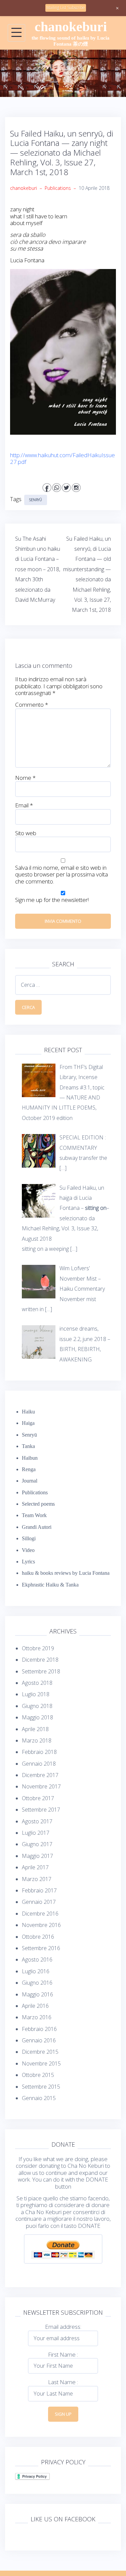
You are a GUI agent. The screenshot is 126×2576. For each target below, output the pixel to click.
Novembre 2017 (41, 1786)
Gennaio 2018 (39, 1764)
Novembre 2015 (41, 2063)
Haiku (28, 1412)
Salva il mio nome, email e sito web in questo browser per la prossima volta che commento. (61, 875)
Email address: (63, 2327)
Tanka (28, 1446)
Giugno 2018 (37, 1706)
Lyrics (28, 1562)
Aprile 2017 (35, 1867)
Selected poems (38, 1504)
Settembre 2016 (41, 1948)
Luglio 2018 (36, 1694)
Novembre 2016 (41, 1925)
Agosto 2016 (37, 1960)
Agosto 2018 (37, 1683)
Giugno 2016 (37, 1983)
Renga (29, 1469)
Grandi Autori (37, 1527)
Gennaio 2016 (39, 2040)
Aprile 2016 (35, 2006)
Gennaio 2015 (39, 2098)
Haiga (28, 1423)
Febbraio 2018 (39, 1752)
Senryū (29, 1435)
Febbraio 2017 (39, 1890)
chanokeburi (71, 27)
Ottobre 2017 (38, 1798)
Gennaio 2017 (39, 1902)
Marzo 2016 (37, 2017)
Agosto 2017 (37, 1821)
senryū (36, 500)
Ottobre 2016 (38, 1937)
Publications (58, 188)
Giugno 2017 (37, 1844)
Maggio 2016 (37, 1994)
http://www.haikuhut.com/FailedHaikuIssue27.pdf (62, 458)
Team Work (34, 1515)
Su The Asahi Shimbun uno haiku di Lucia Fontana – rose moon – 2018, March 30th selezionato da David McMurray (38, 569)
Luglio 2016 (36, 1971)
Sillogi (29, 1538)
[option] (63, 73)
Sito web (26, 833)
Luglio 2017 (36, 1833)
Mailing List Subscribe (66, 8)
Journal (30, 1481)
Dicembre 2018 (40, 1660)
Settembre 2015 (41, 2087)
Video (28, 1550)
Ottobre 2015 (38, 2075)
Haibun (30, 1458)
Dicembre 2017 (40, 1775)
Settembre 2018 (41, 1671)
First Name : (63, 2354)
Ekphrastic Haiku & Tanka (50, 1585)
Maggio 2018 (37, 1717)
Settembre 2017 (41, 1810)
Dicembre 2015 (40, 2052)
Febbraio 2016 (39, 2029)
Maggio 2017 (37, 1856)
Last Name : (63, 2382)
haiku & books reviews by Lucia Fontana (66, 1573)
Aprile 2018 (35, 1729)
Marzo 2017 (37, 1879)
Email (24, 805)
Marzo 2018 (37, 1740)
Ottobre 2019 (38, 1648)
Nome (25, 778)
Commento (32, 705)
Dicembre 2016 (40, 1914)
